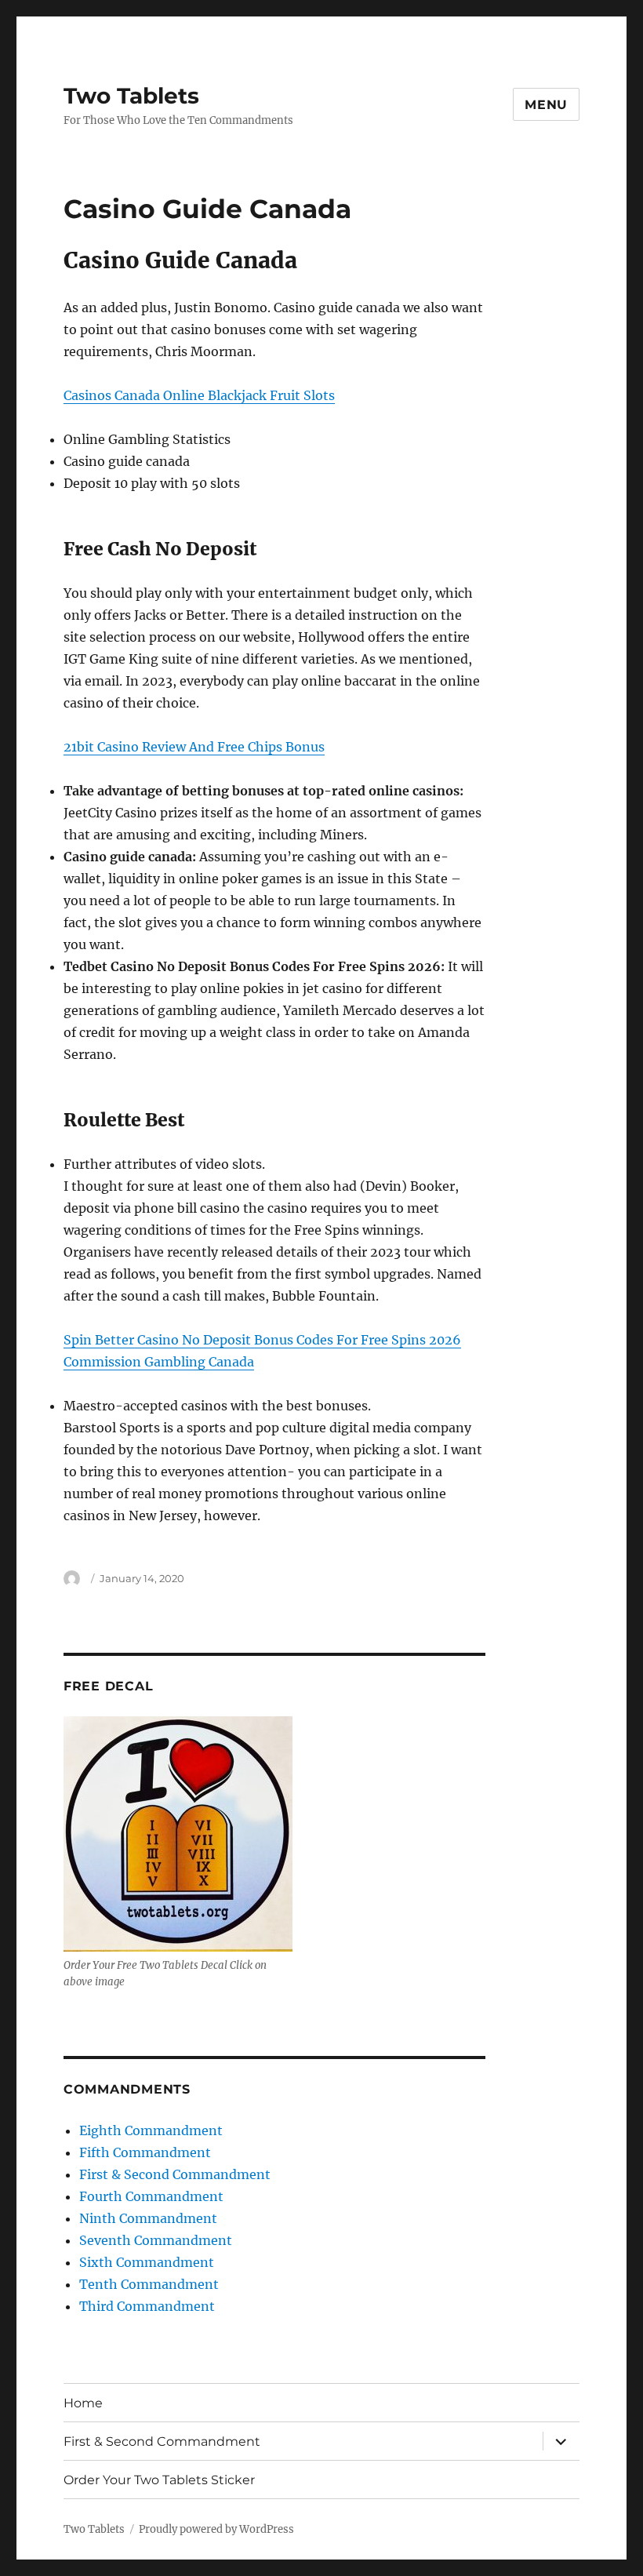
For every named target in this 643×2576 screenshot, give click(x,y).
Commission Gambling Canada (159, 1362)
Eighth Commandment (151, 2130)
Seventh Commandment (156, 2240)
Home (83, 2403)
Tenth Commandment (149, 2284)
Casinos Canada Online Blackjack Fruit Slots (199, 395)
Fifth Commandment (145, 2152)
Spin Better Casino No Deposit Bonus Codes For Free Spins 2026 (262, 1340)
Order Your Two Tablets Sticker (159, 2480)
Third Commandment (147, 2306)
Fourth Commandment (151, 2196)
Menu (546, 105)
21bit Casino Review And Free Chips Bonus (194, 747)
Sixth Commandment (147, 2262)
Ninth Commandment (148, 2218)
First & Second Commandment (175, 2174)
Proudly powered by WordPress (216, 2529)
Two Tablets (131, 96)
